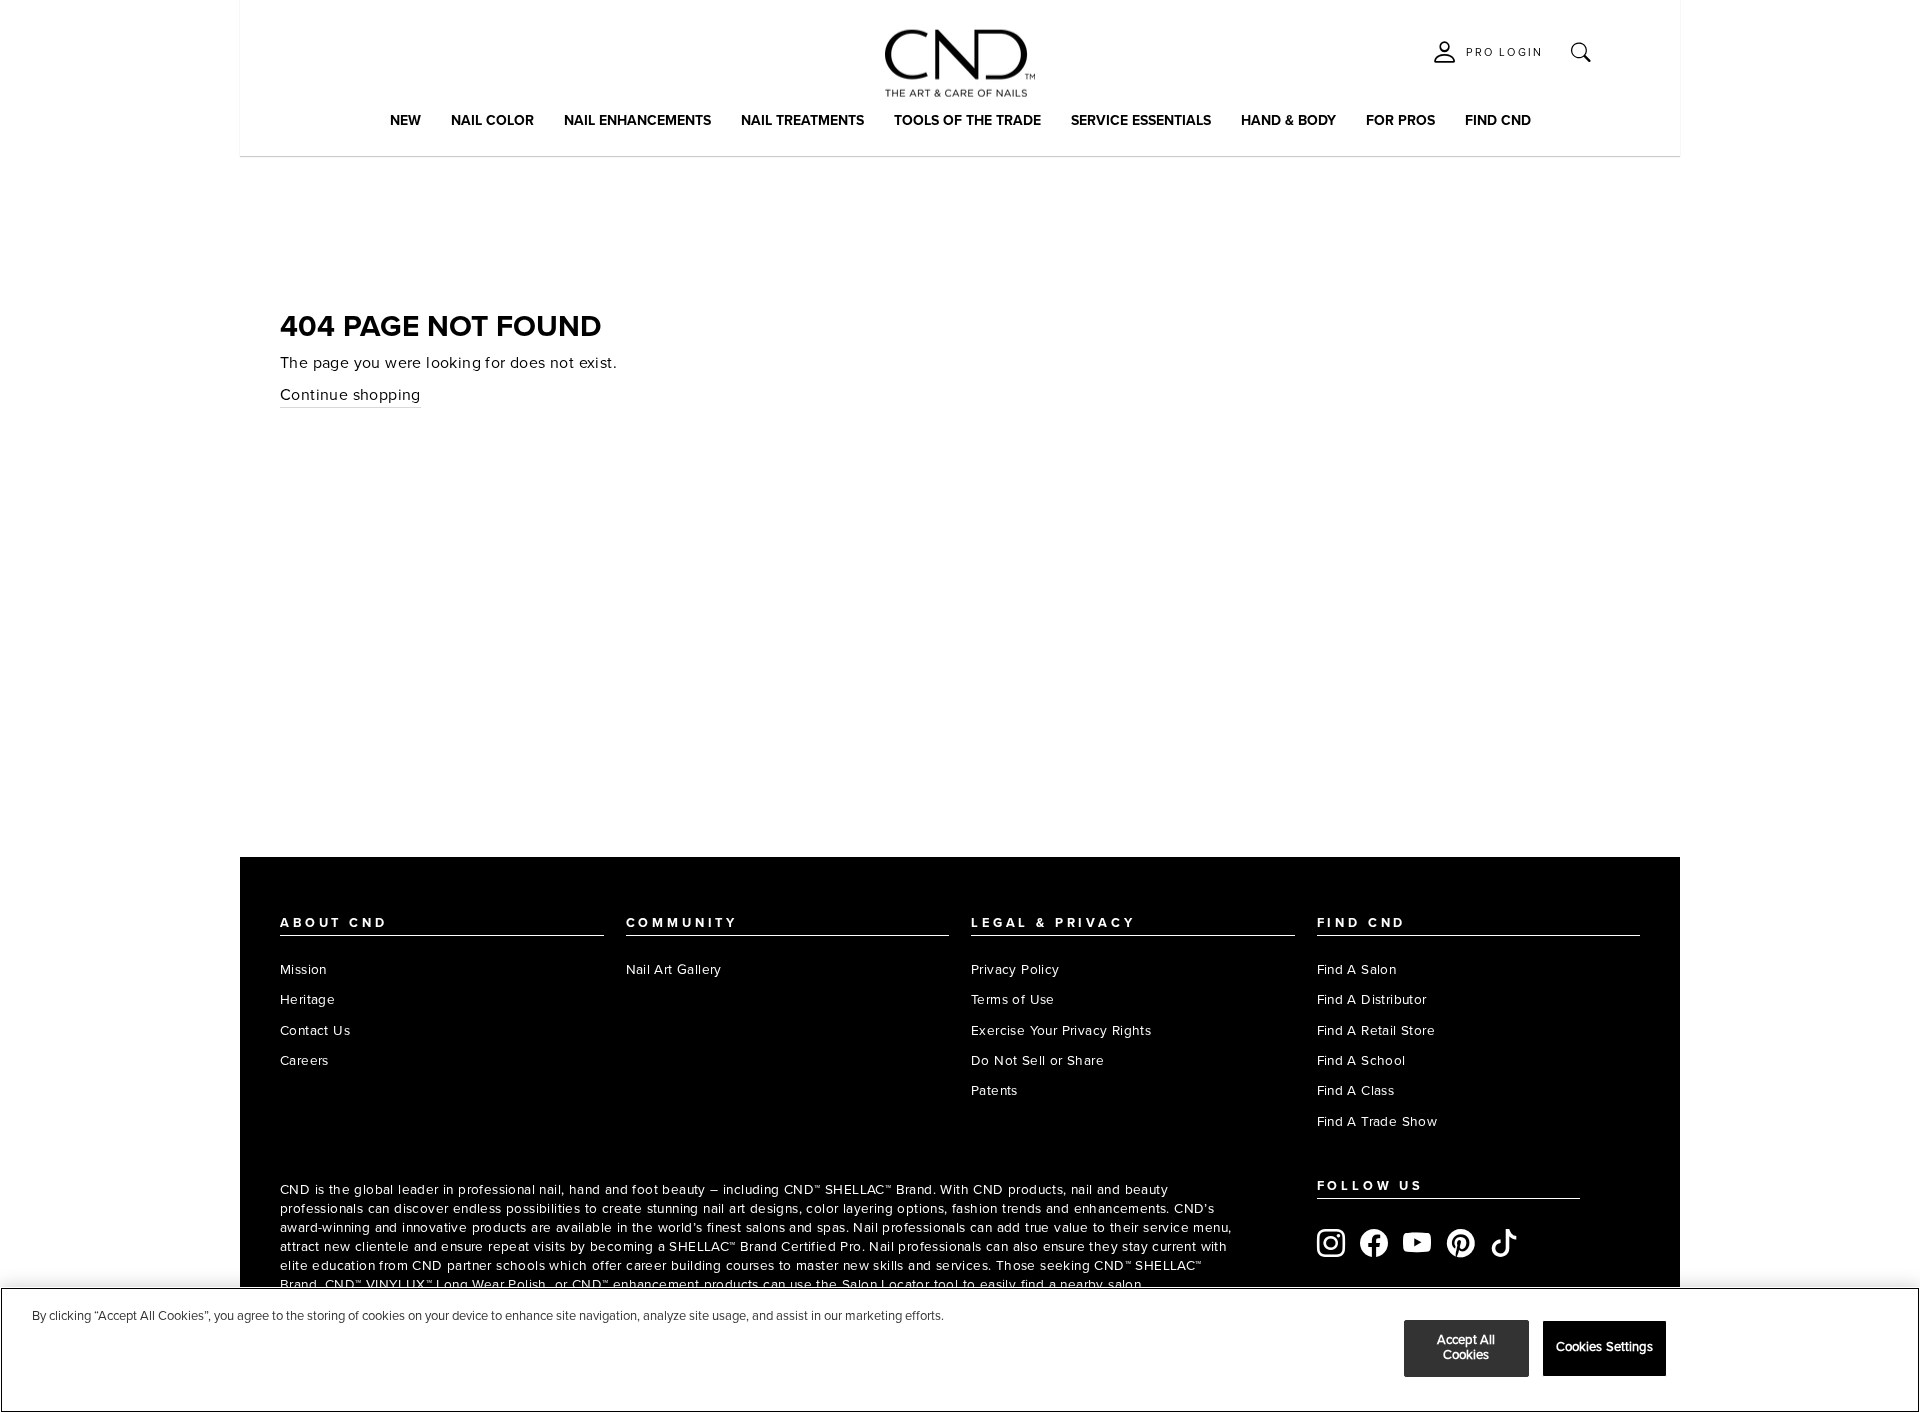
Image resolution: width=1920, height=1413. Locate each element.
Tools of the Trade (967, 120)
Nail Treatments (802, 120)
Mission (303, 969)
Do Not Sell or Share (1037, 1060)
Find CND (1498, 120)
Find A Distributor (1372, 999)
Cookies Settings (1604, 1348)
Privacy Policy (1015, 969)
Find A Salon (1357, 969)
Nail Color (492, 120)
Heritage (307, 999)
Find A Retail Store (1376, 1030)
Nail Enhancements (637, 120)
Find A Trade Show (1377, 1121)
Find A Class (1356, 1090)
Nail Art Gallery (674, 969)
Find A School (1361, 1060)
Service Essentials (1141, 120)
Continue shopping (350, 395)
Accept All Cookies (1466, 1348)
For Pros (1400, 120)
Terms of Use (1013, 999)
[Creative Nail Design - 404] (960, 63)
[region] (960, 1350)
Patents (994, 1090)
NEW (405, 120)
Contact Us (315, 1030)
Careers (304, 1060)
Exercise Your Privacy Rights (1061, 1030)
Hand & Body (1288, 120)
